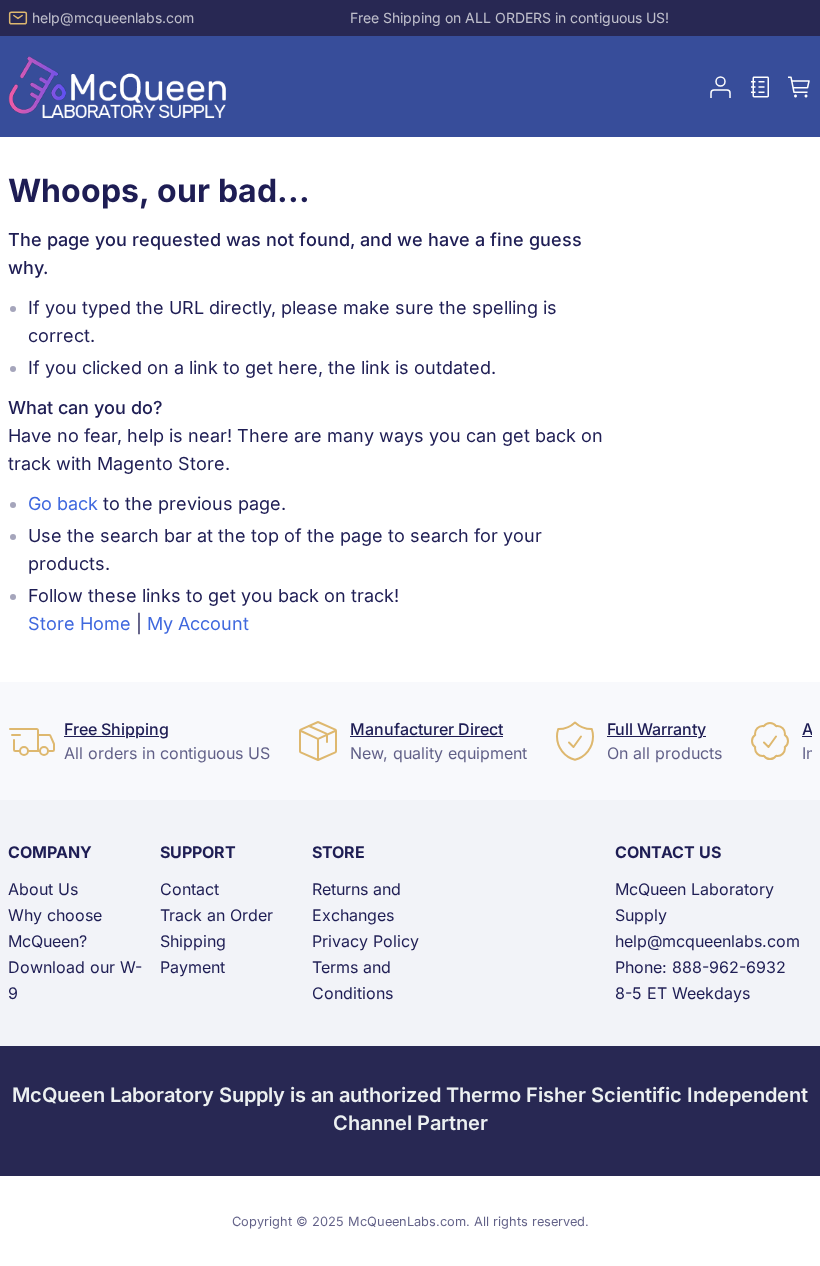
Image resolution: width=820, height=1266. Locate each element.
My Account (198, 623)
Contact (189, 889)
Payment (192, 967)
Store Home (79, 623)
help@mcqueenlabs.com (113, 17)
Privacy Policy (365, 941)
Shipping (193, 941)
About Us (43, 889)
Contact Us (668, 852)
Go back (63, 503)
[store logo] (118, 86)
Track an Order (216, 915)
